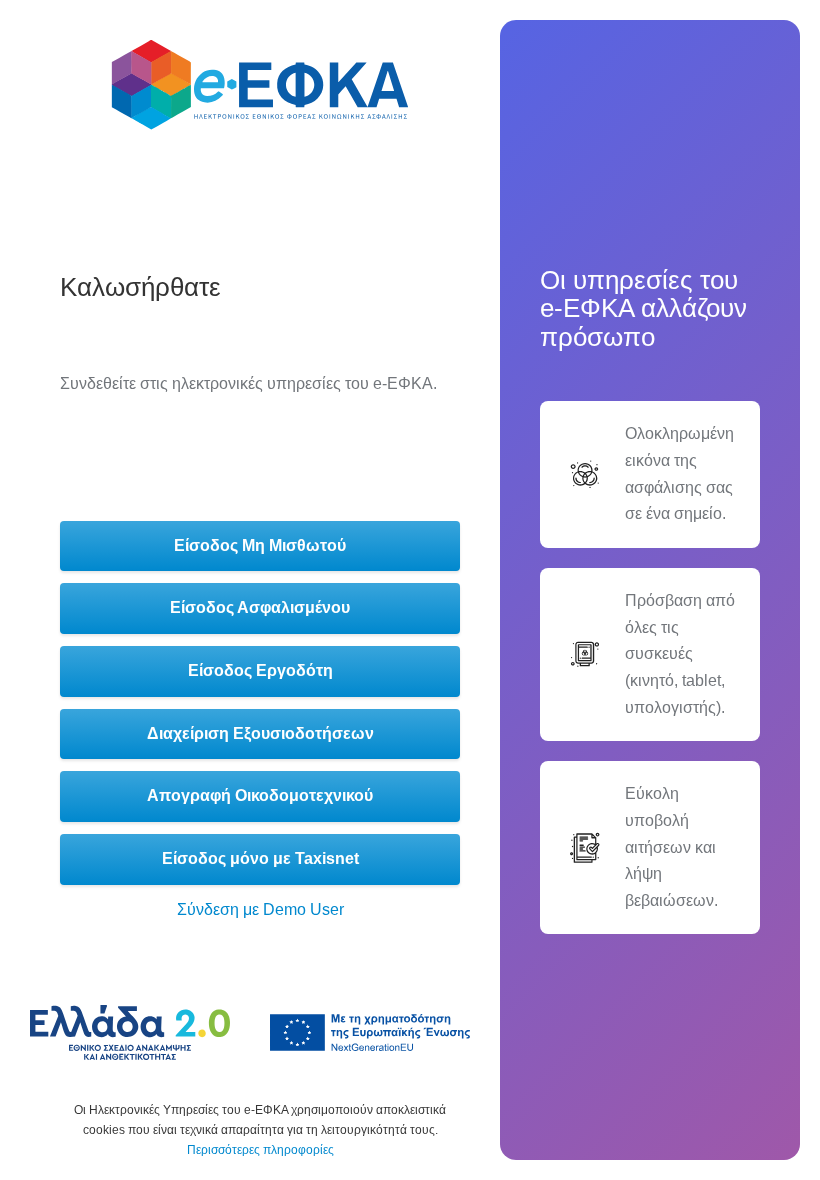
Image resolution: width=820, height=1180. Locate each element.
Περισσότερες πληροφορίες (260, 1150)
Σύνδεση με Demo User (260, 909)
